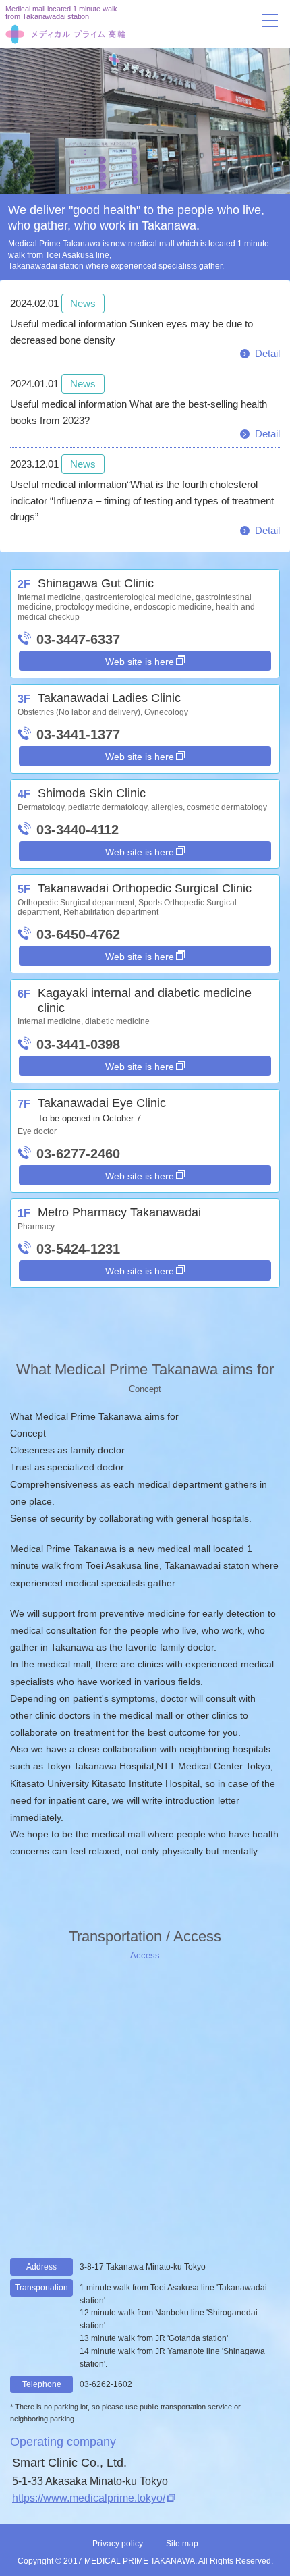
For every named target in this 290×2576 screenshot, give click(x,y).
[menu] (270, 20)
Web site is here (140, 662)
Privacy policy (118, 2544)
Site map (182, 2544)
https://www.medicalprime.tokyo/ (89, 2498)
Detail (267, 353)
